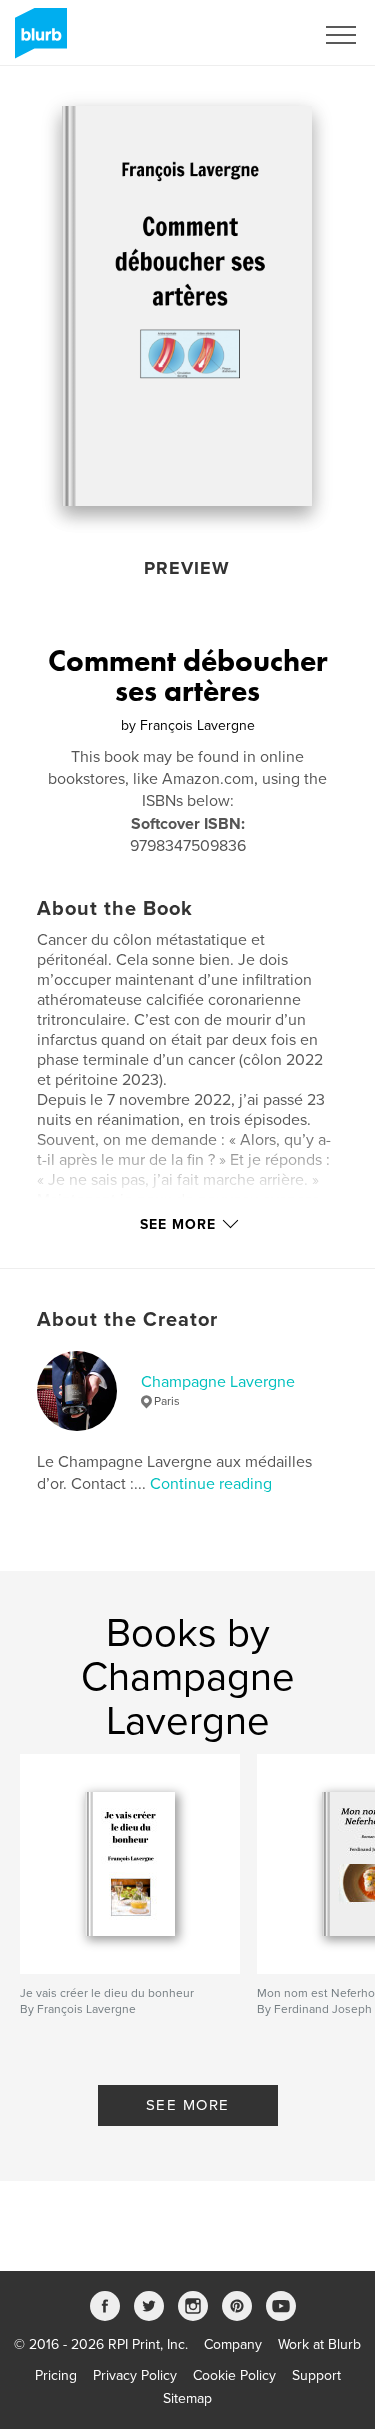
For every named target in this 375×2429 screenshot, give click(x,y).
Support (316, 2375)
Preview (187, 568)
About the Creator (127, 1320)
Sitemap (187, 2398)
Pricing (56, 2375)
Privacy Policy (135, 2375)
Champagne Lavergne (218, 1382)
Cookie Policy (234, 2375)
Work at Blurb (319, 2344)
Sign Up (263, 35)
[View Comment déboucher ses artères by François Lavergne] (187, 306)
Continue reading (211, 1484)
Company (233, 2344)
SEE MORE (188, 2105)
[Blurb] (37, 41)
